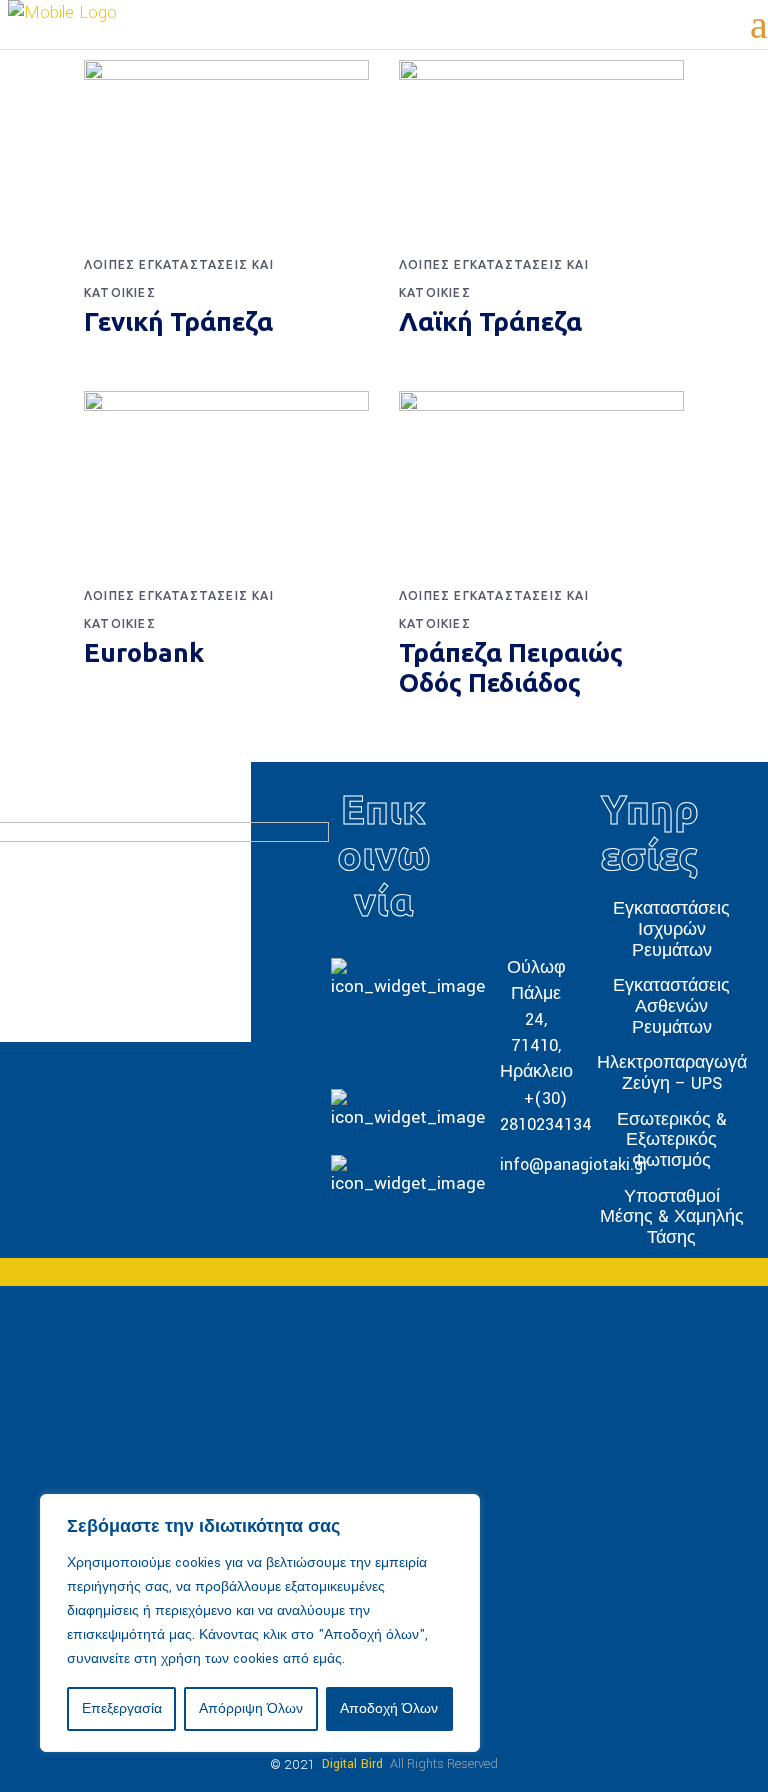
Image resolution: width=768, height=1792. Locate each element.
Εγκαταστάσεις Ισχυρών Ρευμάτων (671, 929)
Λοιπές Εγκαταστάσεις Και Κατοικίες (179, 278)
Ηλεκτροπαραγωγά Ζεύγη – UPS (672, 1073)
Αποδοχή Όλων (389, 1709)
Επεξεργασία (122, 1709)
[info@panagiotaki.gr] (384, 1173)
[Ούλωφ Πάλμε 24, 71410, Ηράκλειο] (384, 1020)
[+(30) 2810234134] (384, 1112)
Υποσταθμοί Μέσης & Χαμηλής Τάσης (672, 1216)
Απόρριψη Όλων (251, 1709)
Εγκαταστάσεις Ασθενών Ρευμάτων (671, 1006)
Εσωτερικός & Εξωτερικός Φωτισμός (672, 1139)
